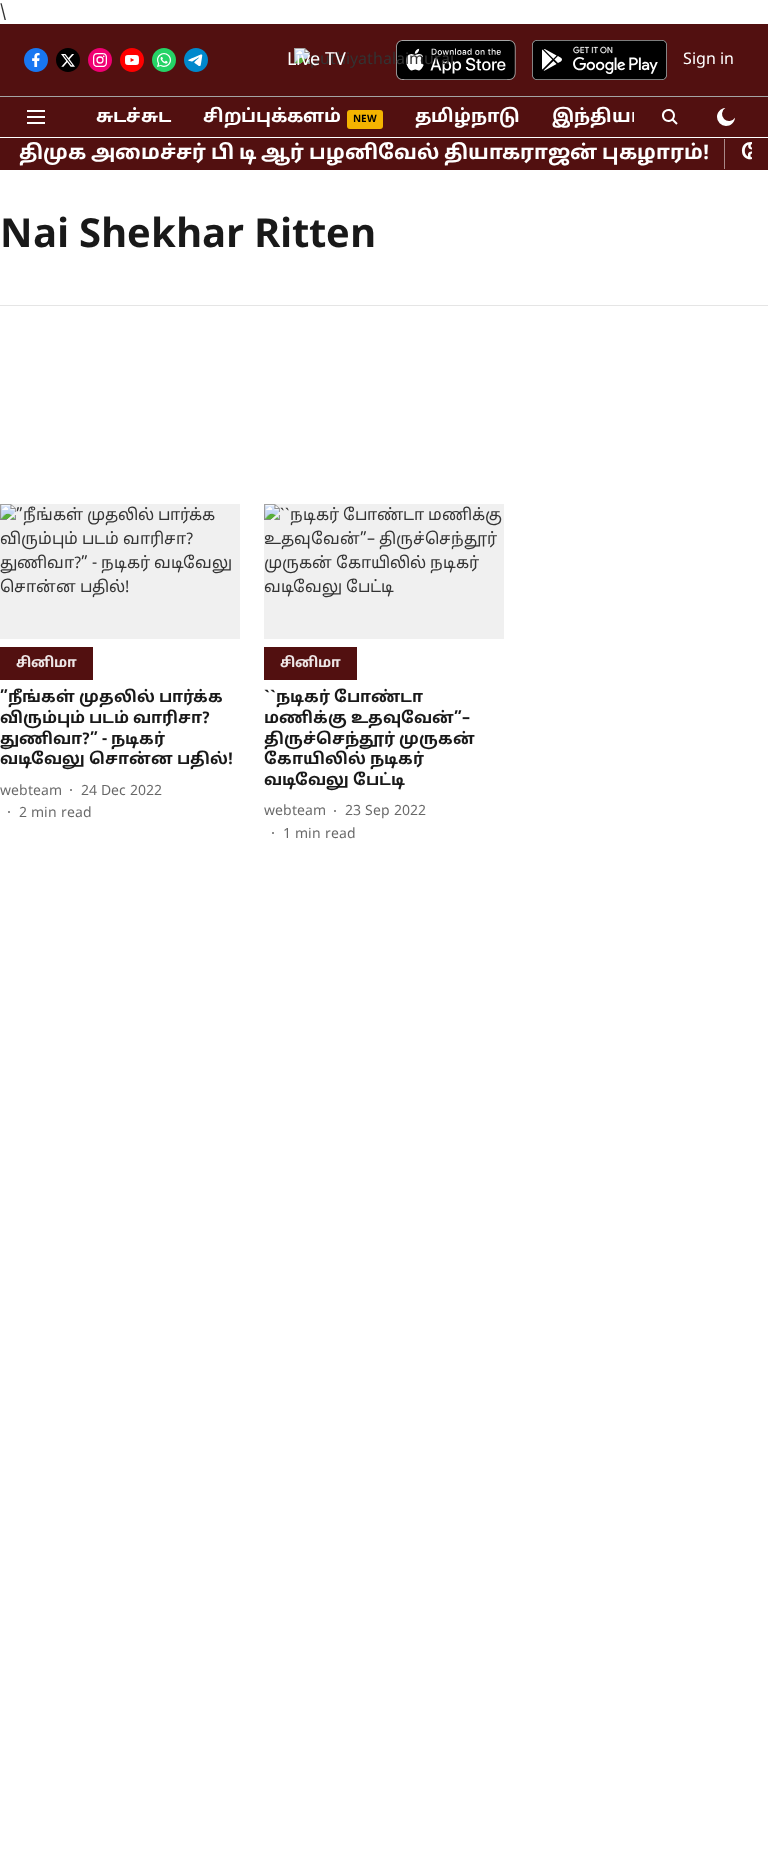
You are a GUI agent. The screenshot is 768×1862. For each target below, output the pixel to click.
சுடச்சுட (133, 117)
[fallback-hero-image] (120, 571)
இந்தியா (597, 117)
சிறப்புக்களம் (272, 117)
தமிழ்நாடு (467, 117)
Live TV (316, 60)
